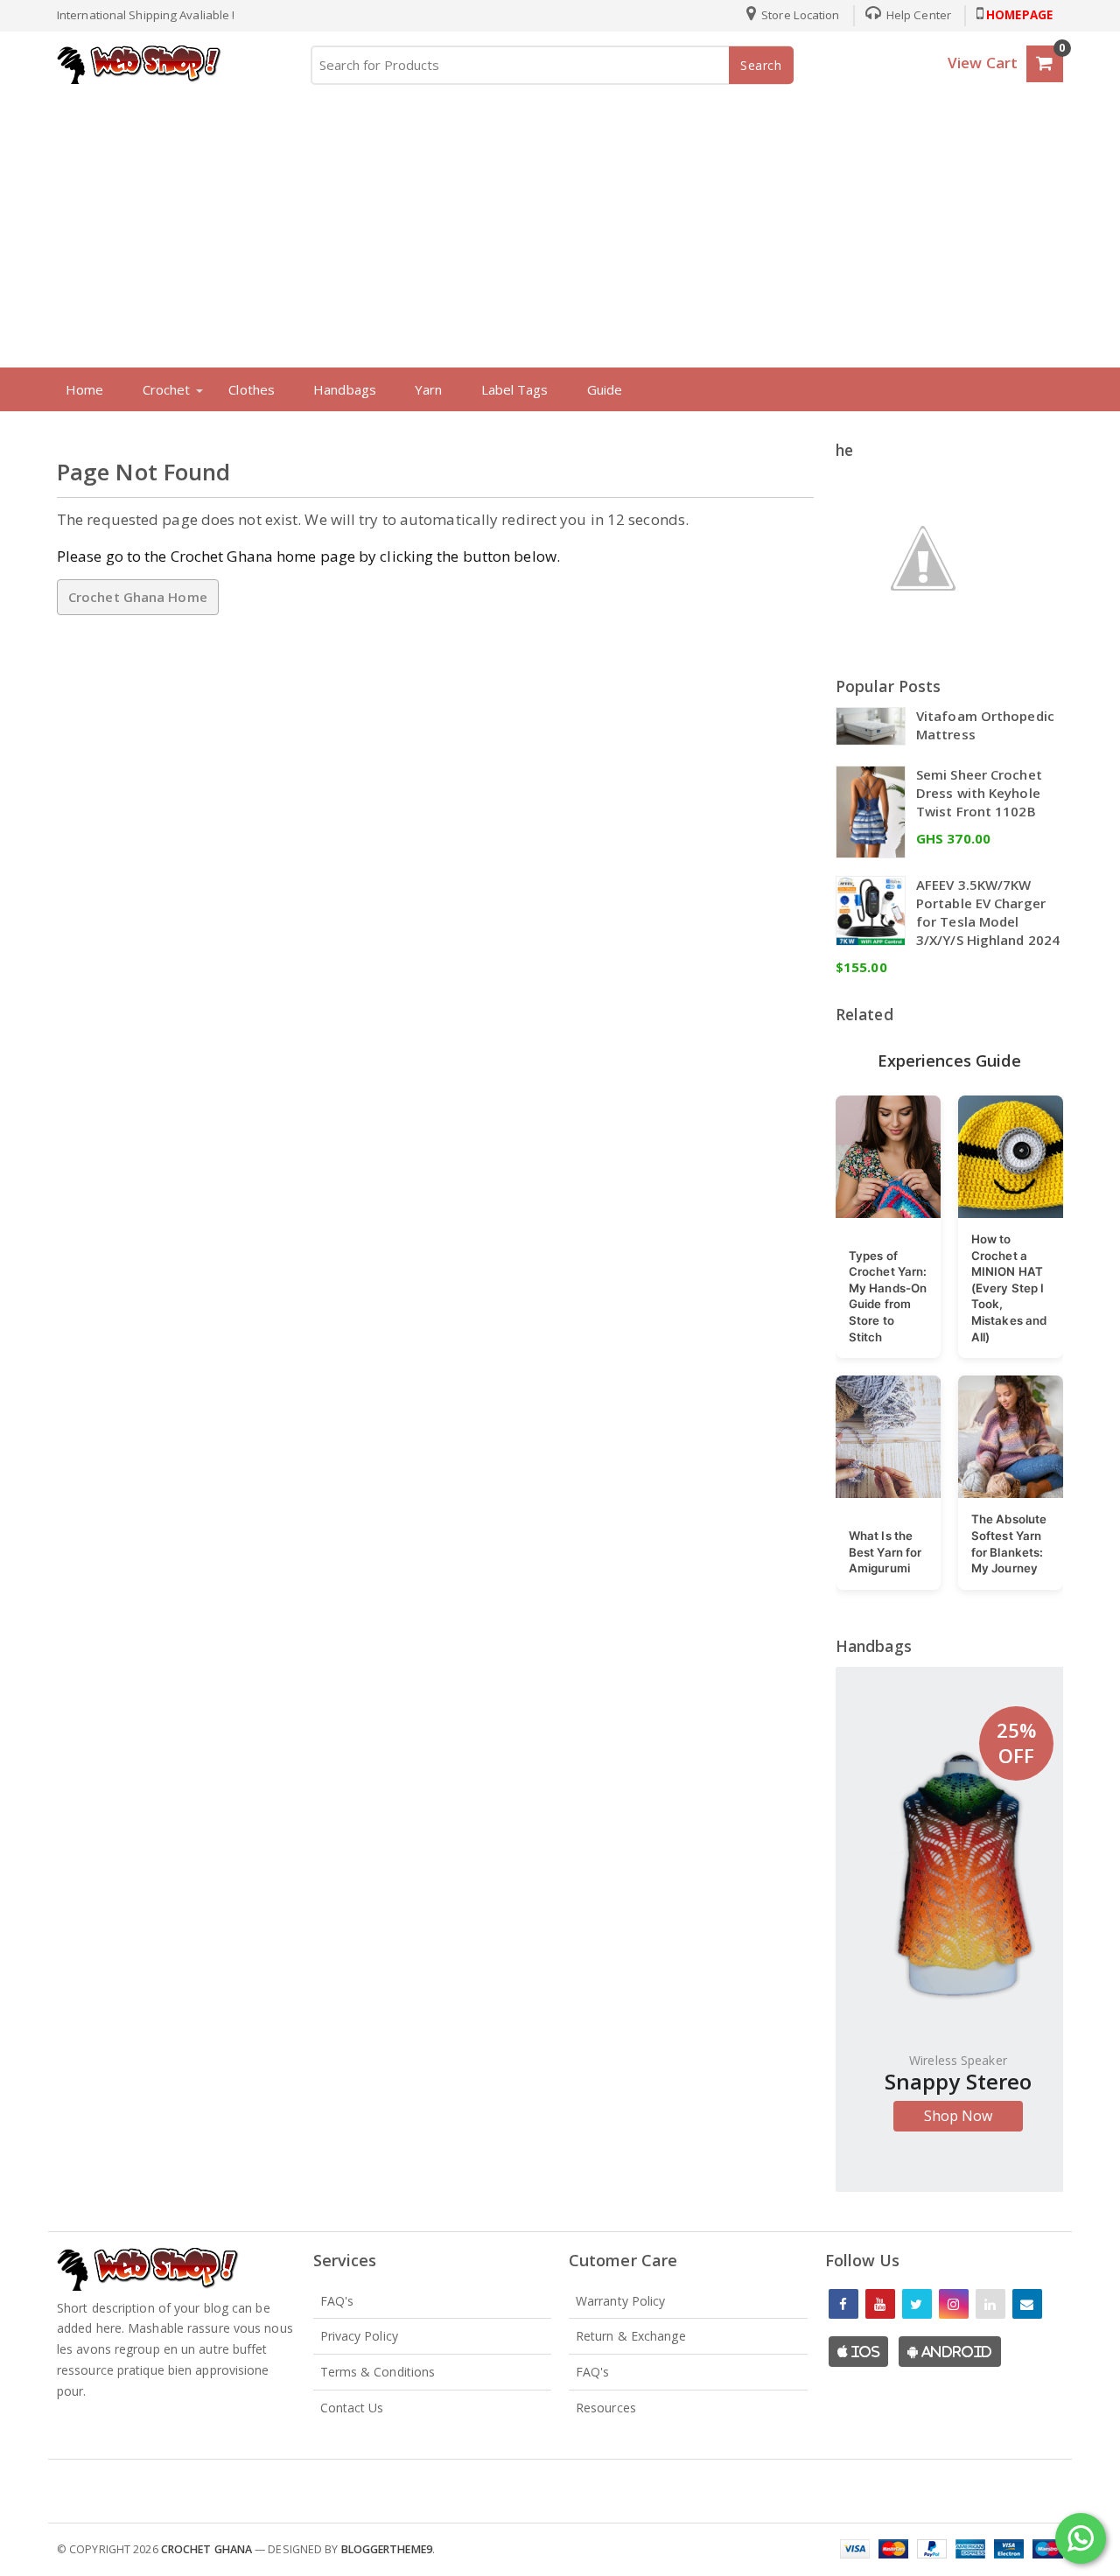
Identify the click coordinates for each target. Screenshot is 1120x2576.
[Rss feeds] (1027, 2304)
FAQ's (337, 2301)
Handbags (345, 389)
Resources (606, 2408)
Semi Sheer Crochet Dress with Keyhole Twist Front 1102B (979, 793)
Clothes (252, 389)
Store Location (799, 15)
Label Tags (515, 389)
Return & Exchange (631, 2336)
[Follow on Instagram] (954, 2304)
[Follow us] (917, 2304)
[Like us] (843, 2304)
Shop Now (959, 2116)
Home (84, 389)
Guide (605, 389)
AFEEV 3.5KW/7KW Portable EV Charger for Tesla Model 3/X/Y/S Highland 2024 (988, 912)
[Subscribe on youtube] (880, 2304)
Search (761, 65)
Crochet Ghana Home (138, 597)
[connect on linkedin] (990, 2304)
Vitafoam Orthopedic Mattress (985, 725)
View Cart (983, 63)
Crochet (167, 389)
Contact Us (352, 2408)
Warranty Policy (621, 2301)
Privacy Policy (359, 2336)
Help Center (917, 15)
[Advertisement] (560, 222)
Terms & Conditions (378, 2372)
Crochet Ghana (206, 2549)
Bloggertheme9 (387, 2549)
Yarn (428, 389)
